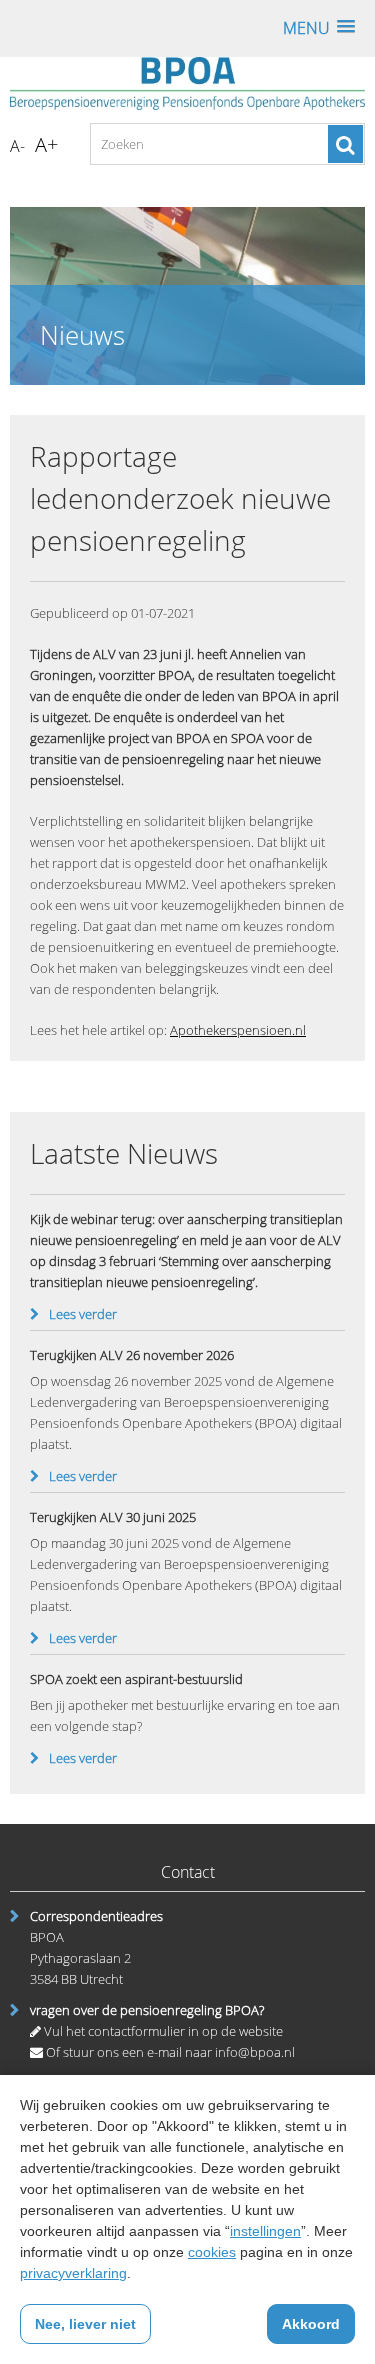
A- (17, 146)
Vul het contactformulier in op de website (162, 2031)
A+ (46, 144)
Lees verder (83, 1314)
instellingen (265, 2231)
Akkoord (311, 2324)
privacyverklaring (73, 2273)
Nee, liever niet (85, 2324)
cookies (212, 2252)
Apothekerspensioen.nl (238, 1030)
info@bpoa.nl (255, 2052)
